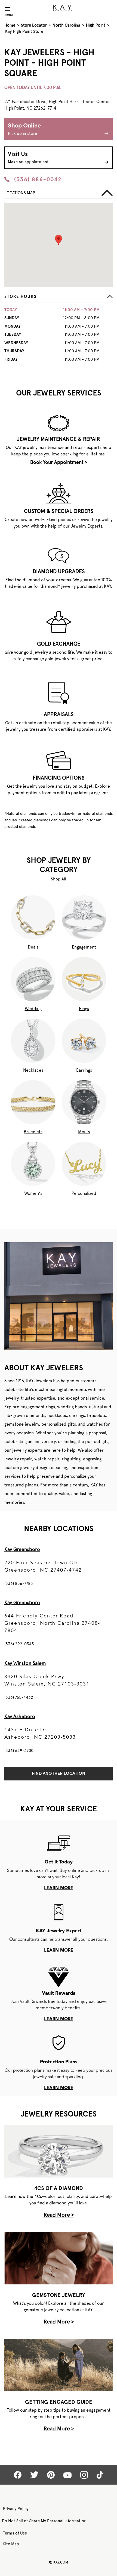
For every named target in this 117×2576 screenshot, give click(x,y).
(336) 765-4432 (19, 1697)
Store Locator (34, 25)
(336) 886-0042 (38, 179)
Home (10, 25)
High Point (96, 25)
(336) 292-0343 (19, 1644)
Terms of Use (15, 2533)
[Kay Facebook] (18, 2475)
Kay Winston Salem (25, 1663)
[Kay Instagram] (84, 2475)
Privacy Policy (16, 2509)
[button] (59, 298)
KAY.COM (59, 2562)
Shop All (59, 879)
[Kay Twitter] (34, 2475)
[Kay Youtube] (67, 2475)
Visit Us (28, 158)
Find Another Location (59, 1774)
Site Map (11, 2544)
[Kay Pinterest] (51, 2475)
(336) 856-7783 (19, 1584)
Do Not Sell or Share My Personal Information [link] (44, 2521)
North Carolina (66, 25)
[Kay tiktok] (100, 2475)
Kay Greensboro (22, 1549)
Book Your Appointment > (59, 462)
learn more (59, 1888)
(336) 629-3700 (19, 1751)
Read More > (59, 2215)
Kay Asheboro (20, 1716)
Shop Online (24, 129)
